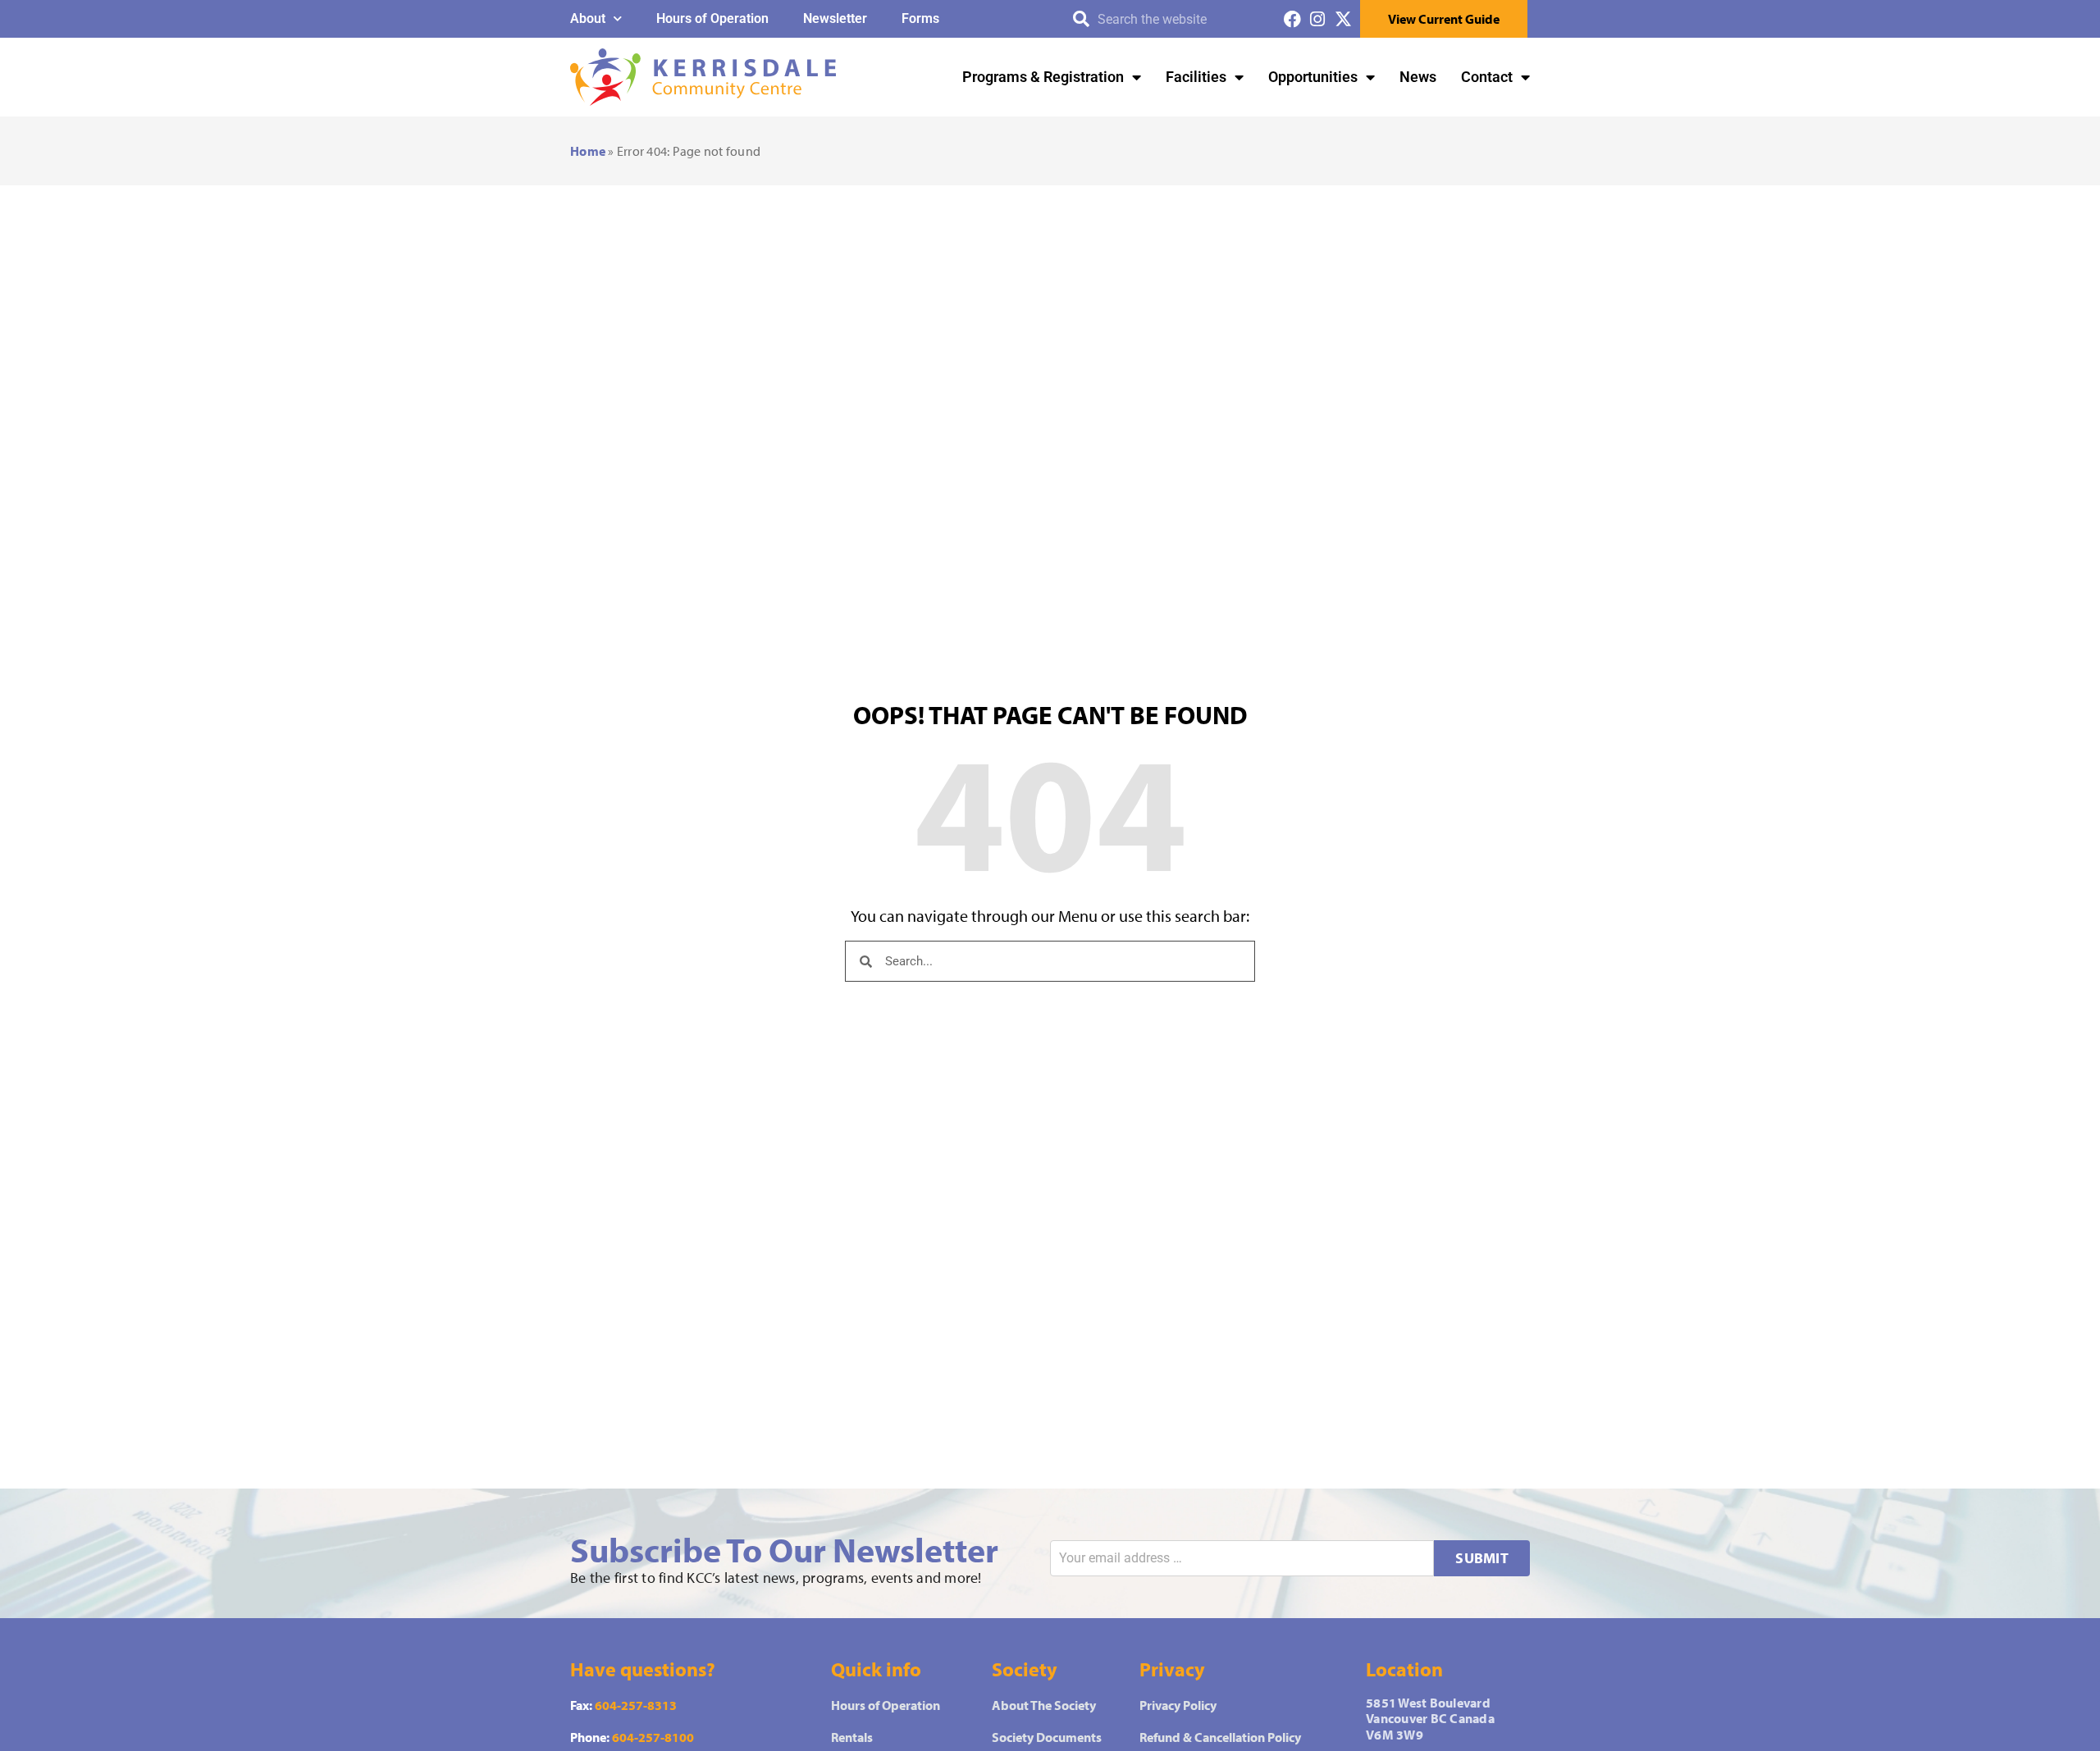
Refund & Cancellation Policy (1220, 1737)
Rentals (852, 1737)
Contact (1487, 77)
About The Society (1044, 1705)
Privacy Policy (1178, 1705)
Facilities (1196, 77)
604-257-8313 (636, 1705)
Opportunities (1313, 77)
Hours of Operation (712, 18)
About (588, 18)
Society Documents (1047, 1737)
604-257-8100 (653, 1737)
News (1418, 77)
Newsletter (835, 18)
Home (588, 151)
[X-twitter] (1343, 19)
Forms (920, 18)
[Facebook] (1292, 19)
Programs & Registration (1043, 77)
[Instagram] (1318, 19)
